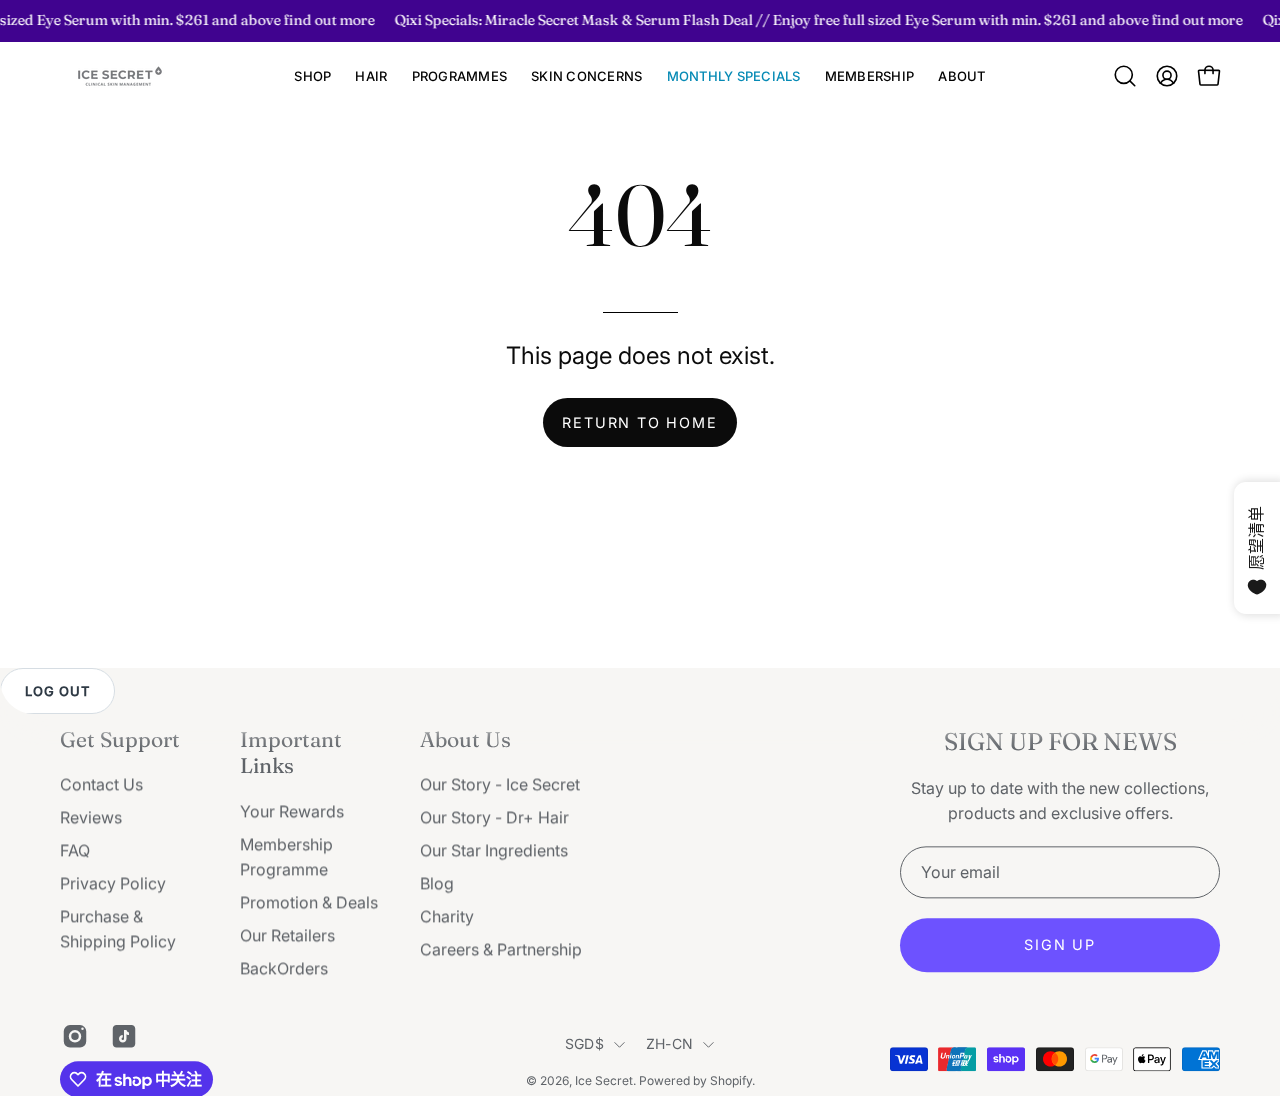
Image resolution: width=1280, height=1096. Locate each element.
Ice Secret (604, 1080)
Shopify (731, 1080)
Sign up (1060, 945)
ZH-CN (669, 1044)
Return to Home (639, 422)
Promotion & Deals (309, 902)
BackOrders (284, 968)
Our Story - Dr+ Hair (494, 818)
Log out (57, 691)
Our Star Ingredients (494, 851)
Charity (447, 917)
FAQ (75, 851)
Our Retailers (287, 935)
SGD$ (584, 1044)
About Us (465, 739)
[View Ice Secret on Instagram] (71, 1036)
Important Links (291, 752)
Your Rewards (292, 811)
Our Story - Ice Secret (500, 785)
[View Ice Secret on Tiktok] (120, 1036)
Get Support (120, 739)
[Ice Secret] (120, 76)
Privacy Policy (113, 884)
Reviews (91, 818)
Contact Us (101, 785)
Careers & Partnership (501, 950)
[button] (371, 76)
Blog (437, 884)
